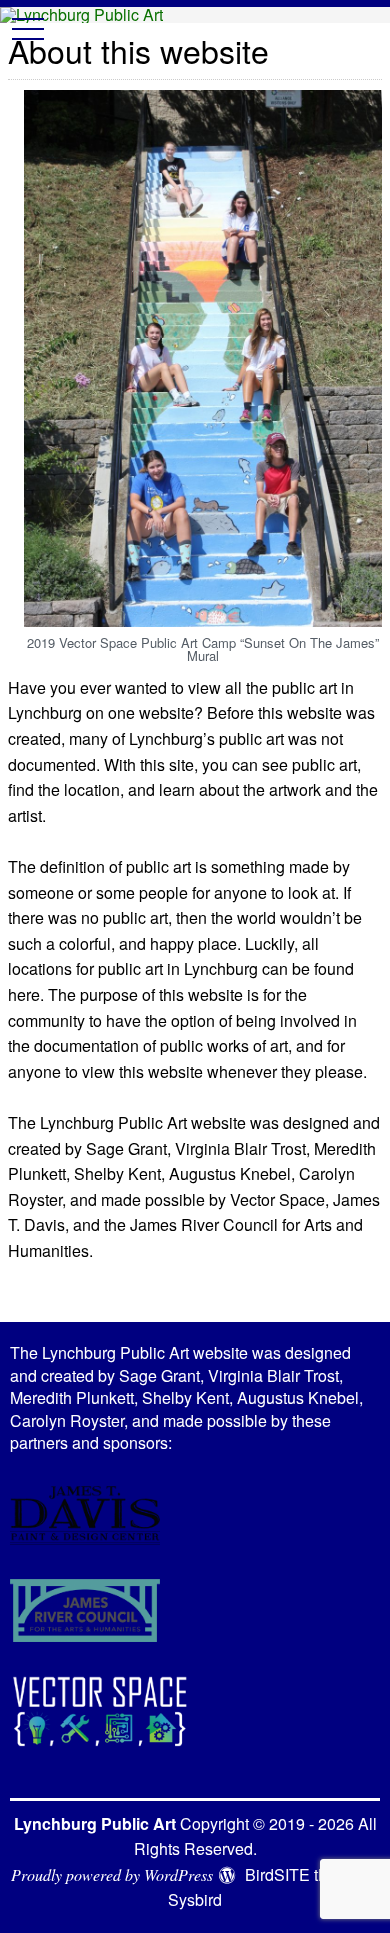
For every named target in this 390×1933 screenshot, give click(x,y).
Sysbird (195, 1899)
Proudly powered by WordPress (112, 1874)
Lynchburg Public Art (95, 1823)
